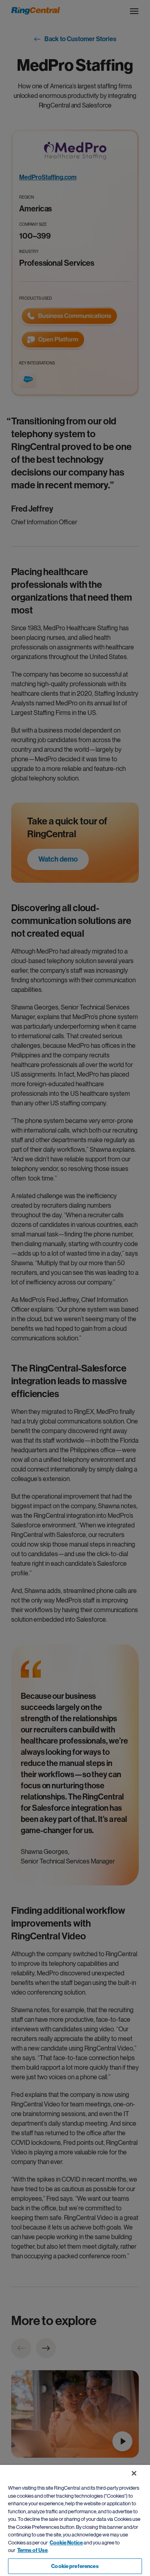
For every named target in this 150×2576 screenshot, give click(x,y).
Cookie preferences (75, 2566)
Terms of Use (32, 2550)
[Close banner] (134, 2473)
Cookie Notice (66, 2543)
